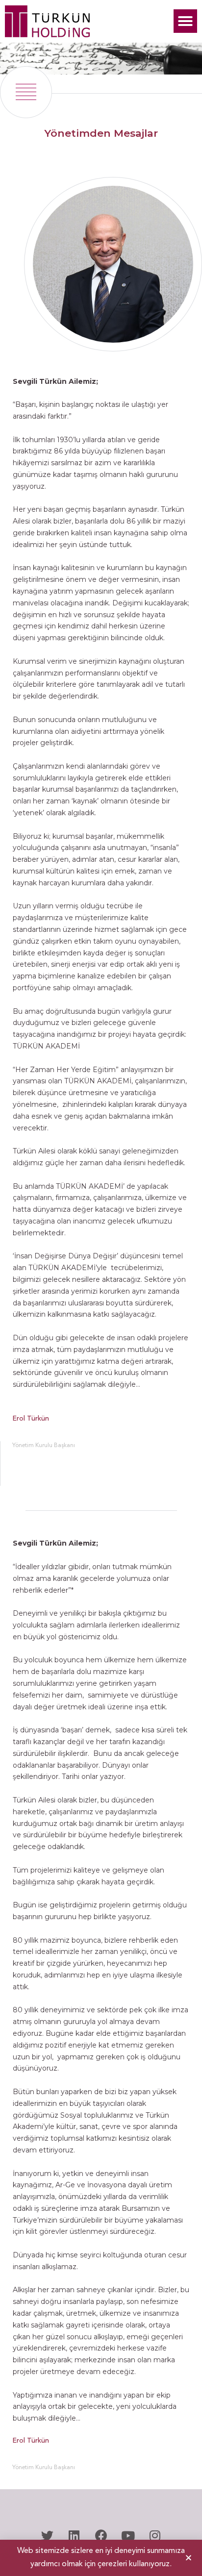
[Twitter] (47, 2536)
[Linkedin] (74, 2536)
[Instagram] (155, 2536)
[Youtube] (128, 2536)
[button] (185, 21)
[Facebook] (101, 2536)
